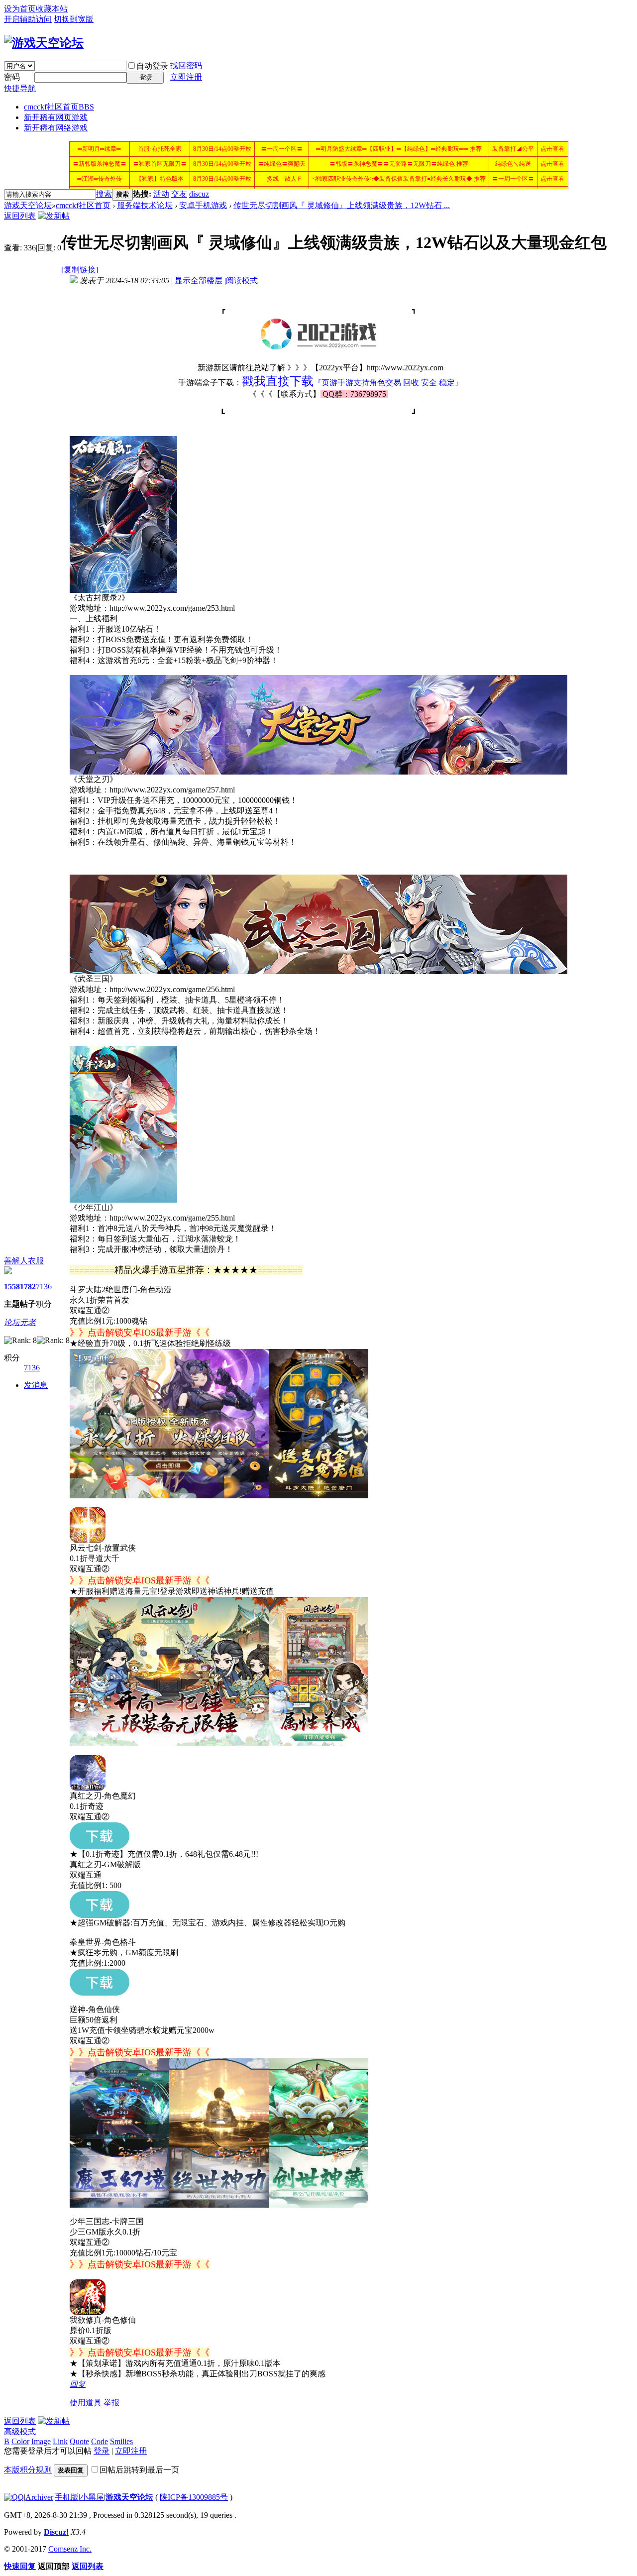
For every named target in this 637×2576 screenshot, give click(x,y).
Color (20, 2441)
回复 (78, 2384)
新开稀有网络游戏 (56, 128)
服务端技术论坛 (145, 205)
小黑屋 (92, 2497)
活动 (161, 194)
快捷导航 (20, 88)
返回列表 (20, 216)
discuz (199, 194)
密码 (12, 77)
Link (60, 2441)
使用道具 (86, 2403)
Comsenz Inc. (70, 2549)
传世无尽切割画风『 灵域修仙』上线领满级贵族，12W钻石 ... (342, 205)
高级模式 (20, 2431)
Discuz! (56, 2532)
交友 (179, 194)
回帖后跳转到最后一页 (139, 2470)
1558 (12, 1287)
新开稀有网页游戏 (56, 117)
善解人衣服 (24, 1261)
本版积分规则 (28, 2470)
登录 (102, 2451)
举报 (111, 2403)
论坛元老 (20, 1322)
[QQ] (14, 2497)
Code (100, 2441)
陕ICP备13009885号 (194, 2497)
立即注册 (186, 77)
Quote (79, 2441)
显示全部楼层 (199, 280)
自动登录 (152, 66)
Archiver (39, 2497)
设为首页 (20, 9)
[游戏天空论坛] (44, 43)
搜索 (104, 194)
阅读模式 (242, 280)
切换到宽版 (74, 19)
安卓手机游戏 (203, 205)
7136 (44, 1287)
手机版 (67, 2497)
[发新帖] (54, 216)
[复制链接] (80, 270)
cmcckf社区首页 (59, 107)
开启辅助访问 (28, 19)
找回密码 (186, 65)
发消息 (36, 1385)
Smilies (121, 2441)
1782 (28, 1287)
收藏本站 (52, 9)
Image (41, 2441)
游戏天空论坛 (28, 205)
